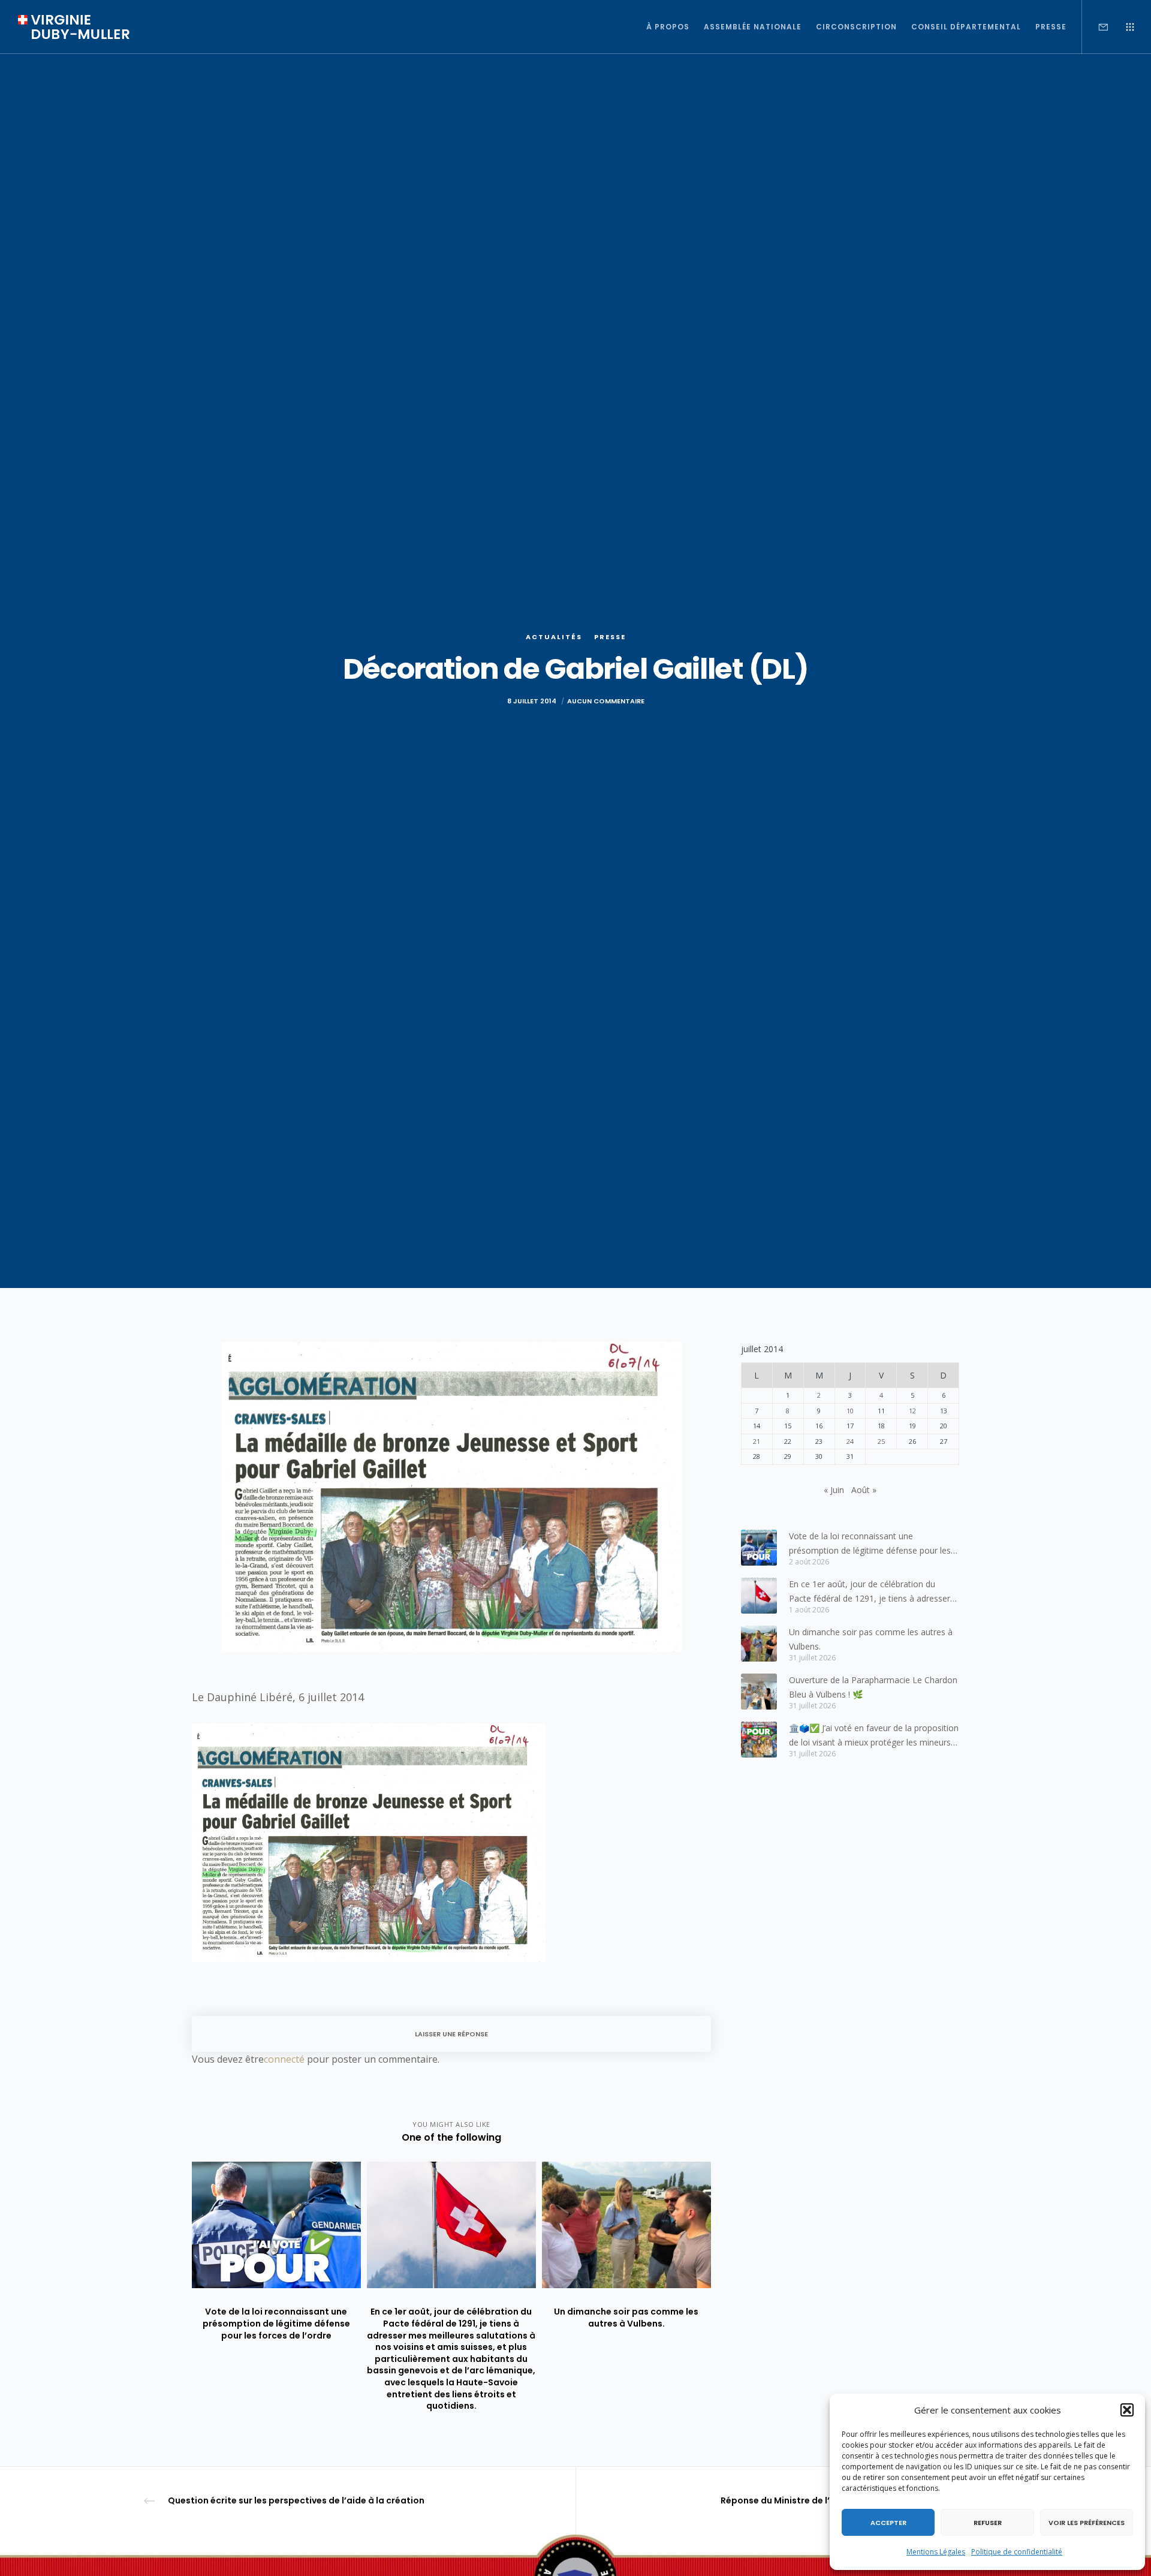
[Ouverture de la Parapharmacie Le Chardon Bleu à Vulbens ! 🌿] (759, 1692)
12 (912, 1411)
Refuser (988, 2523)
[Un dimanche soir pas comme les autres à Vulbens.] (759, 1644)
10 (850, 1411)
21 (757, 1441)
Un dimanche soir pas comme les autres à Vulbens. (871, 1639)
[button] (1127, 2410)
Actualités (554, 637)
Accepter (888, 2523)
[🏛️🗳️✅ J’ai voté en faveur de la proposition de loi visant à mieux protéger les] (759, 1740)
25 (881, 1441)
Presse (610, 637)
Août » (864, 1490)
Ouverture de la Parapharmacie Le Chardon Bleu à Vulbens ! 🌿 (873, 1687)
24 (850, 1441)
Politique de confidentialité (1017, 2552)
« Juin (834, 1490)
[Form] (1096, 27)
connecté (284, 2059)
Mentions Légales (936, 2552)
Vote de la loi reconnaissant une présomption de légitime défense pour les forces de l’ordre (870, 1544)
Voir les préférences (1087, 2523)
